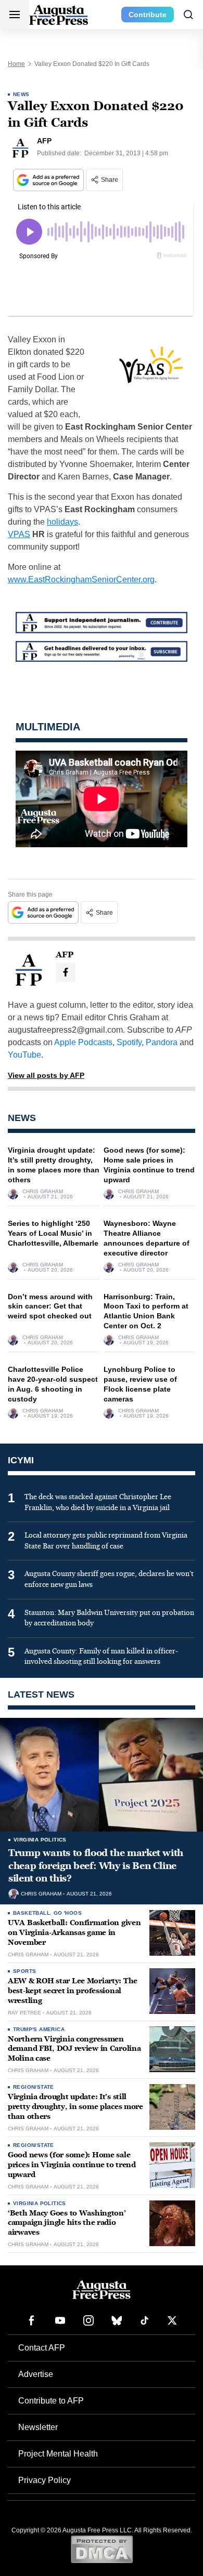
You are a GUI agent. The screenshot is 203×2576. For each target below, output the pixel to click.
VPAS (19, 534)
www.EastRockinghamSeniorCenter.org (81, 579)
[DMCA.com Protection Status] (102, 2549)
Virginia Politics (40, 1840)
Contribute (148, 15)
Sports (24, 1971)
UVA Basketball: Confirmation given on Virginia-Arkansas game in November (74, 1933)
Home (16, 64)
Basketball (31, 1913)
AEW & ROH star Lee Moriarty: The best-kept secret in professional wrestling (73, 1991)
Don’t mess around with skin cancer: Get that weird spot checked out (50, 1306)
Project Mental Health (58, 2454)
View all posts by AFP (46, 1075)
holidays (62, 522)
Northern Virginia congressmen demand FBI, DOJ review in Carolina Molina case (74, 2049)
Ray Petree (24, 2013)
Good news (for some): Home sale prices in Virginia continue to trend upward (72, 2165)
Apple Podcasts (83, 1042)
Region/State (34, 2087)
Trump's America (39, 2029)
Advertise (36, 2374)
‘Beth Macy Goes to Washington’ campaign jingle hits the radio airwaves (67, 2223)
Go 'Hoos (68, 1913)
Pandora (162, 1042)
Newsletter (38, 2427)
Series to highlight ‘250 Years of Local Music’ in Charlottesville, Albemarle (53, 1233)
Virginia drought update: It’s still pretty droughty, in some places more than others (75, 2107)
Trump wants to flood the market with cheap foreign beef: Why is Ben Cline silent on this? (96, 1866)
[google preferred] (49, 180)
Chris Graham (43, 1192)
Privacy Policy (45, 2480)
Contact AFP (42, 2348)
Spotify (129, 1042)
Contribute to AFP (51, 2401)
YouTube (24, 1055)
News (21, 94)
